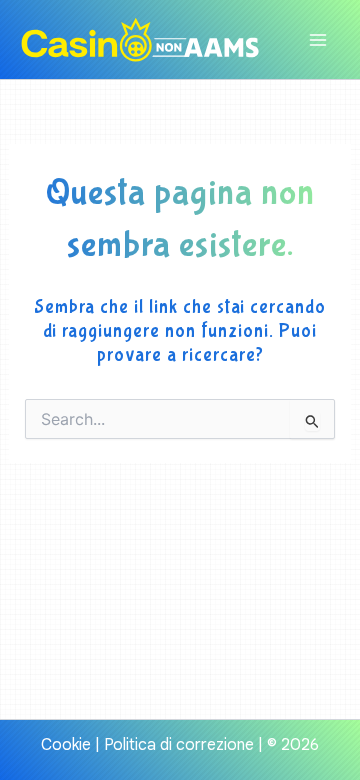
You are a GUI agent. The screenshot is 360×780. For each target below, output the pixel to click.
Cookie (66, 745)
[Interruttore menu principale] (318, 40)
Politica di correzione (179, 745)
